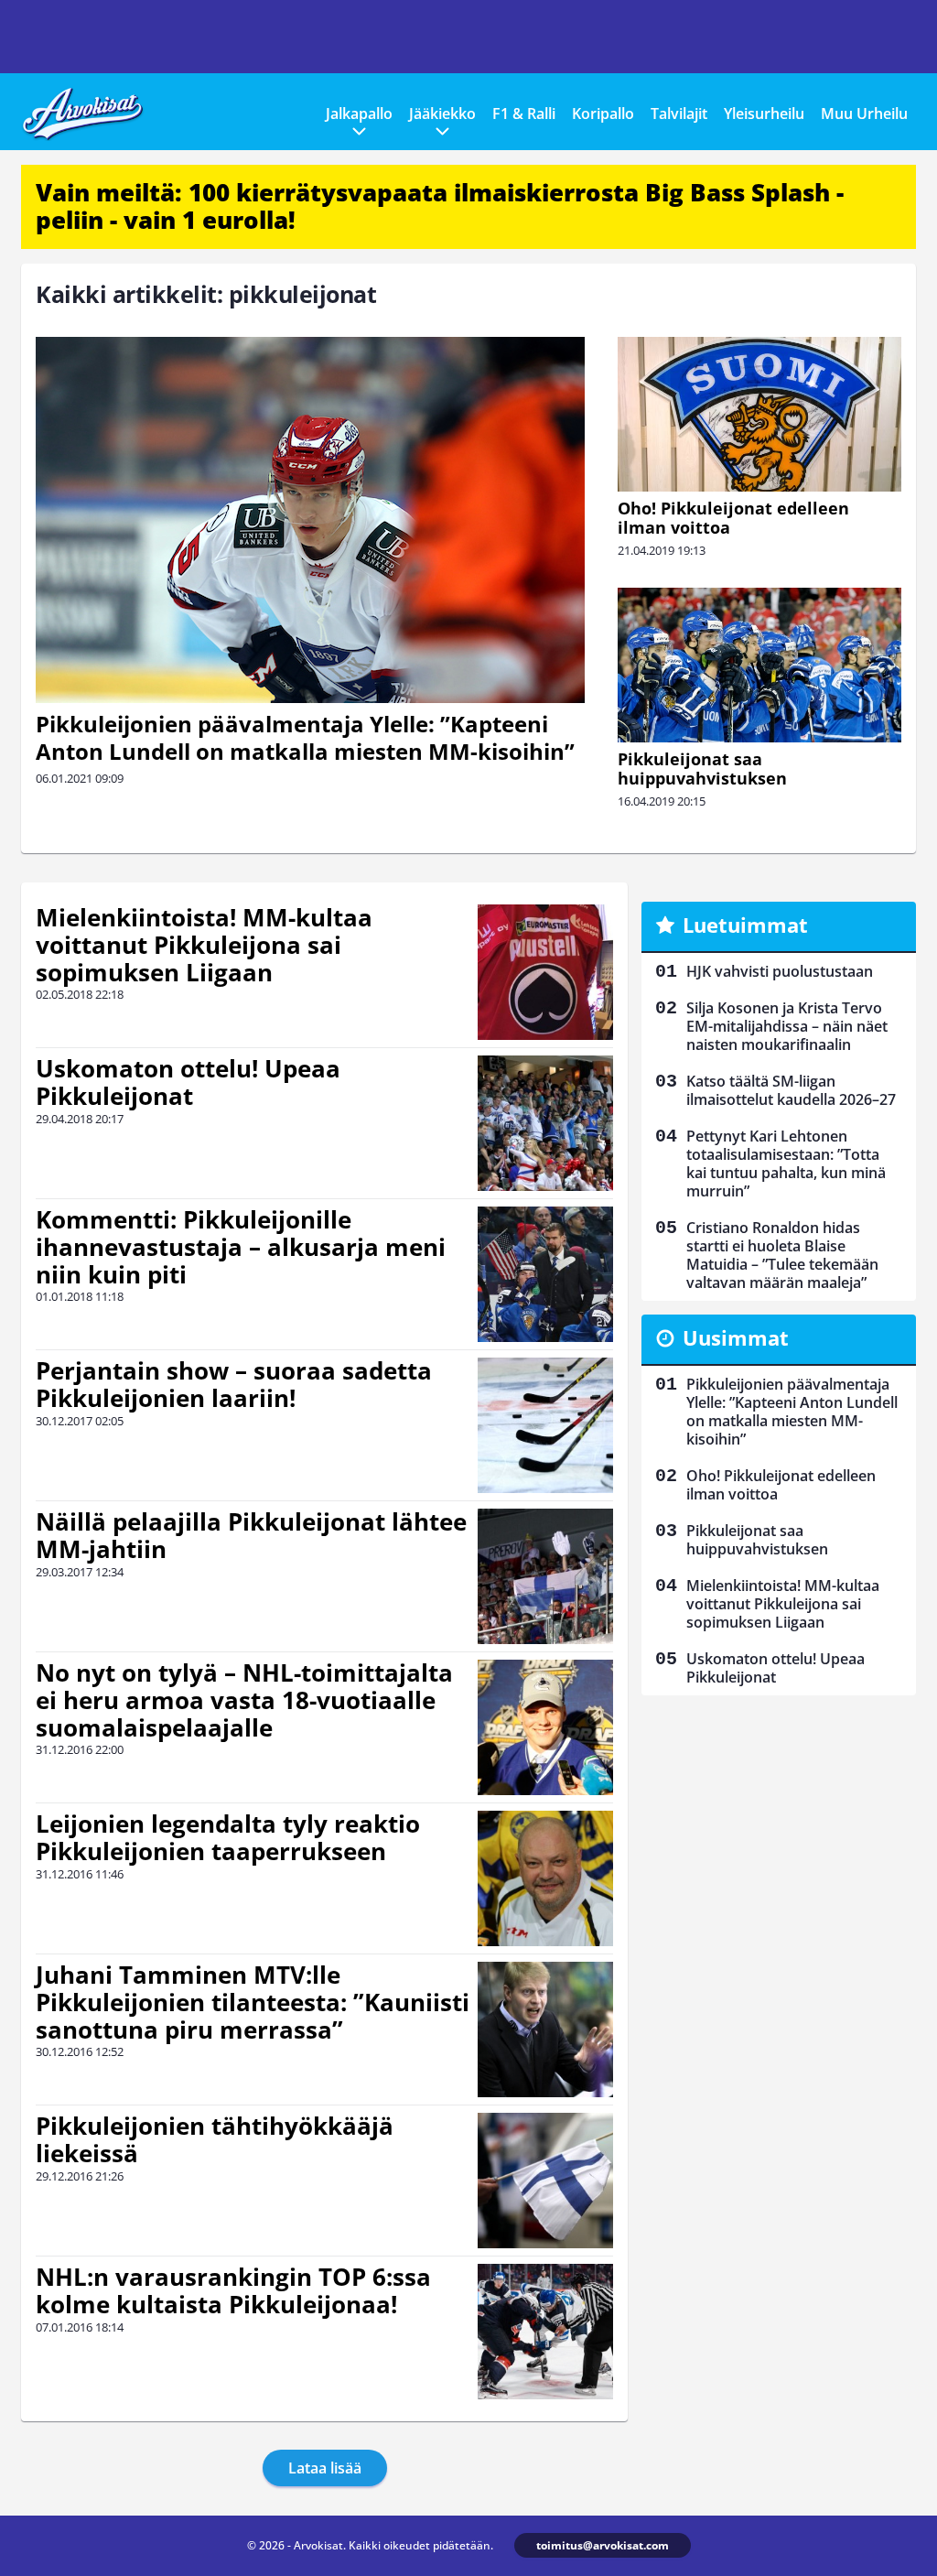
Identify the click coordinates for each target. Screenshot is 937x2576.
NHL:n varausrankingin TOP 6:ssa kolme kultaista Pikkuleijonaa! (233, 2290)
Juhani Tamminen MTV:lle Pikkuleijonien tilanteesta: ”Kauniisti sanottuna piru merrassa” (253, 2002)
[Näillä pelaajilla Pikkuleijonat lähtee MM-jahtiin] (545, 1576)
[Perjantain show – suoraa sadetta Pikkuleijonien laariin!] (545, 1425)
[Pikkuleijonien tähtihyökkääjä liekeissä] (545, 2181)
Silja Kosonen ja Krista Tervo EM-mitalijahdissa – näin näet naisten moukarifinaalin (787, 1026)
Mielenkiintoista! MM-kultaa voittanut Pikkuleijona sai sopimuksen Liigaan (204, 945)
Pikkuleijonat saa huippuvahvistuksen (702, 768)
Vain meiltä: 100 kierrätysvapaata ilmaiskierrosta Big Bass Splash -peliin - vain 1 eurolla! (440, 206)
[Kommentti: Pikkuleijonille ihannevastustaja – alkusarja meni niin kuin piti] (546, 1274)
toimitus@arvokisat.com (603, 2545)
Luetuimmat (745, 925)
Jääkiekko (442, 114)
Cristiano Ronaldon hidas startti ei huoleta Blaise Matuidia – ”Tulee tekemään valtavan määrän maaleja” (782, 1255)
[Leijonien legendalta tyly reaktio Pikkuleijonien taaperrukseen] (546, 1878)
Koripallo (603, 114)
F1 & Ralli (524, 114)
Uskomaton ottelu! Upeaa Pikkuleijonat (188, 1082)
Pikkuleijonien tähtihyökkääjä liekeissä (215, 2139)
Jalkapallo (359, 114)
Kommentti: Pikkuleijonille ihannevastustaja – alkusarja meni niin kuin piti (241, 1247)
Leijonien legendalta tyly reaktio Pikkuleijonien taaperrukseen (228, 1837)
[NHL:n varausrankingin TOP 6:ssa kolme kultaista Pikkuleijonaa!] (545, 2332)
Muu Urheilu (864, 114)
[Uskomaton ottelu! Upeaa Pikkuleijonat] (545, 1123)
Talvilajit (679, 114)
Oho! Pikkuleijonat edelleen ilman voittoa (733, 518)
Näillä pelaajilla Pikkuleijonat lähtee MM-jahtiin (251, 1535)
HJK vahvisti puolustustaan (780, 971)
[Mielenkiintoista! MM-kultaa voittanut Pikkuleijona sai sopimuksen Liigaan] (545, 972)
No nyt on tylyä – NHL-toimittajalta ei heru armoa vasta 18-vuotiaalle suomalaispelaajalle (244, 1700)
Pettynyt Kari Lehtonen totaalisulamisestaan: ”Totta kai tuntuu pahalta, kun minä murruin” (786, 1164)
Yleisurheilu (764, 114)
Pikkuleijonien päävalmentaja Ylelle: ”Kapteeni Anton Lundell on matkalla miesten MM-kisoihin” (305, 737)
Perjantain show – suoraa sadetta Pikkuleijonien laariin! (234, 1384)
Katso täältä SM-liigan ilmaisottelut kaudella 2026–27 (791, 1090)
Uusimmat (736, 1337)
